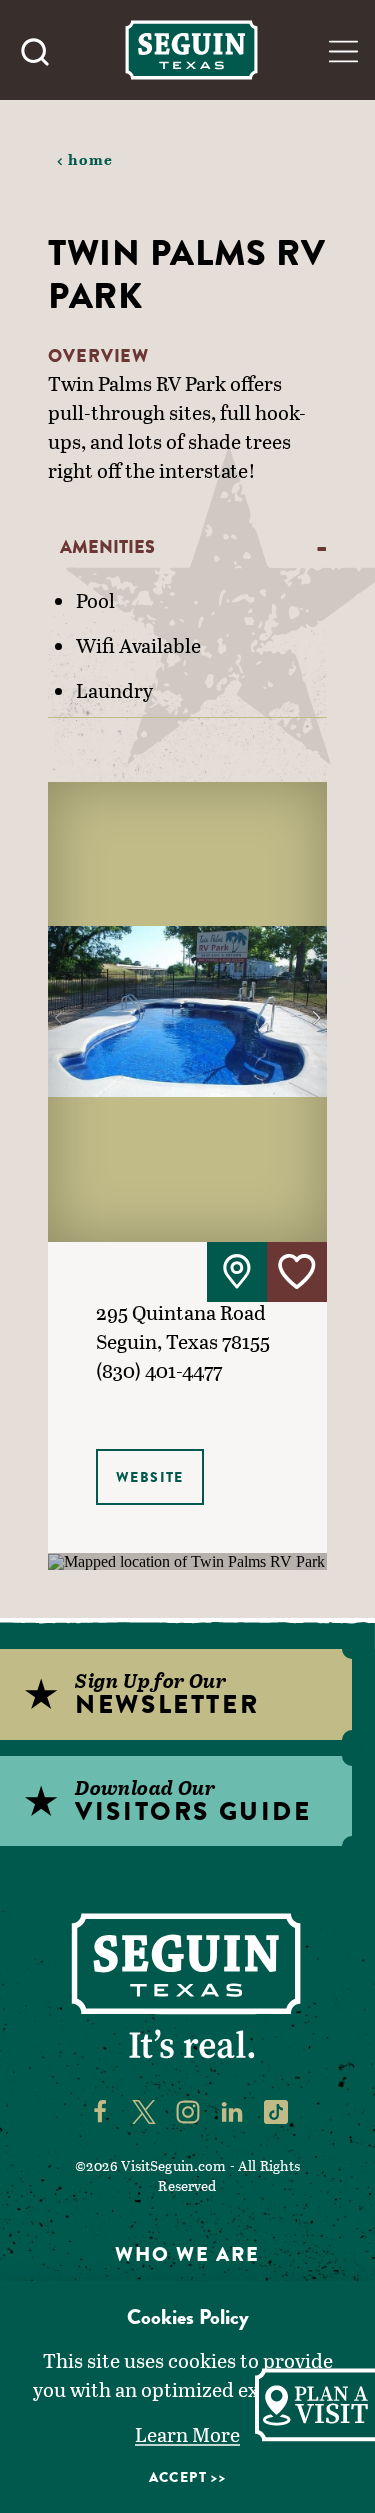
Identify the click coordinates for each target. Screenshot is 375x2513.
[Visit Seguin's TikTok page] (276, 2110)
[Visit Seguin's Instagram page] (188, 2110)
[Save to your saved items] (297, 1272)
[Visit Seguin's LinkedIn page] (232, 2110)
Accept (178, 2477)
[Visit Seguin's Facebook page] (100, 2110)
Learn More (187, 2434)
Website (150, 1477)
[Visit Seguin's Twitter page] (144, 2110)
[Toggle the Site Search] (35, 50)
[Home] (191, 49)
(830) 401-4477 (159, 1370)
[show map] (237, 1272)
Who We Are (187, 2254)
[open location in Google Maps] (187, 1560)
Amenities (107, 547)
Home (91, 159)
